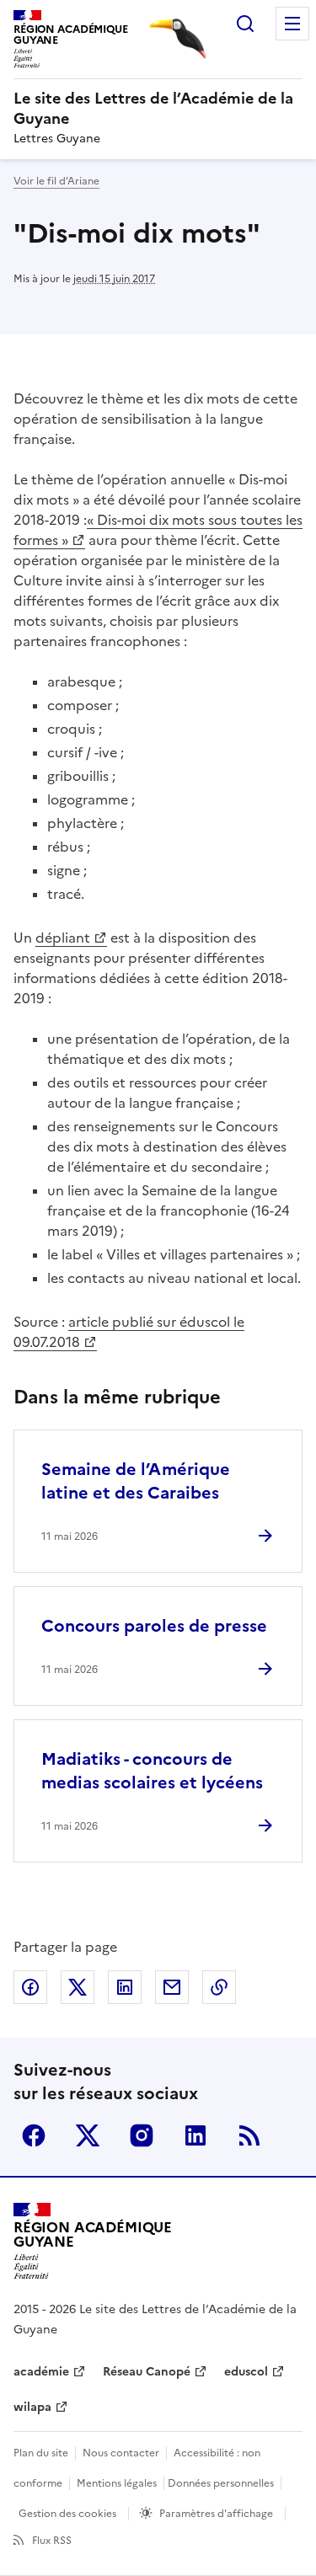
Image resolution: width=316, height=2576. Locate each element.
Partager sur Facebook (30, 1987)
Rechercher (245, 24)
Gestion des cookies (67, 2514)
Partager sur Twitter (78, 1987)
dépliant (63, 938)
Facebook (34, 2135)
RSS (249, 2135)
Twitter (88, 2135)
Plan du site (41, 2453)
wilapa (32, 2407)
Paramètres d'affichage (216, 2514)
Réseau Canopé (147, 2372)
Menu (292, 24)
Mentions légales (117, 2483)
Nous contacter (121, 2453)
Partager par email (172, 1987)
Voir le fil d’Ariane (56, 181)
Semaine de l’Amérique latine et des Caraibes (136, 1481)
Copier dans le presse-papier (219, 1987)
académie (41, 2372)
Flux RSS (52, 2541)
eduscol (246, 2372)
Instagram (142, 2135)
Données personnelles (221, 2483)
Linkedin (195, 2135)
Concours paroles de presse (154, 1626)
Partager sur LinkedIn (125, 1987)
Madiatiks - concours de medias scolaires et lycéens (152, 1771)
